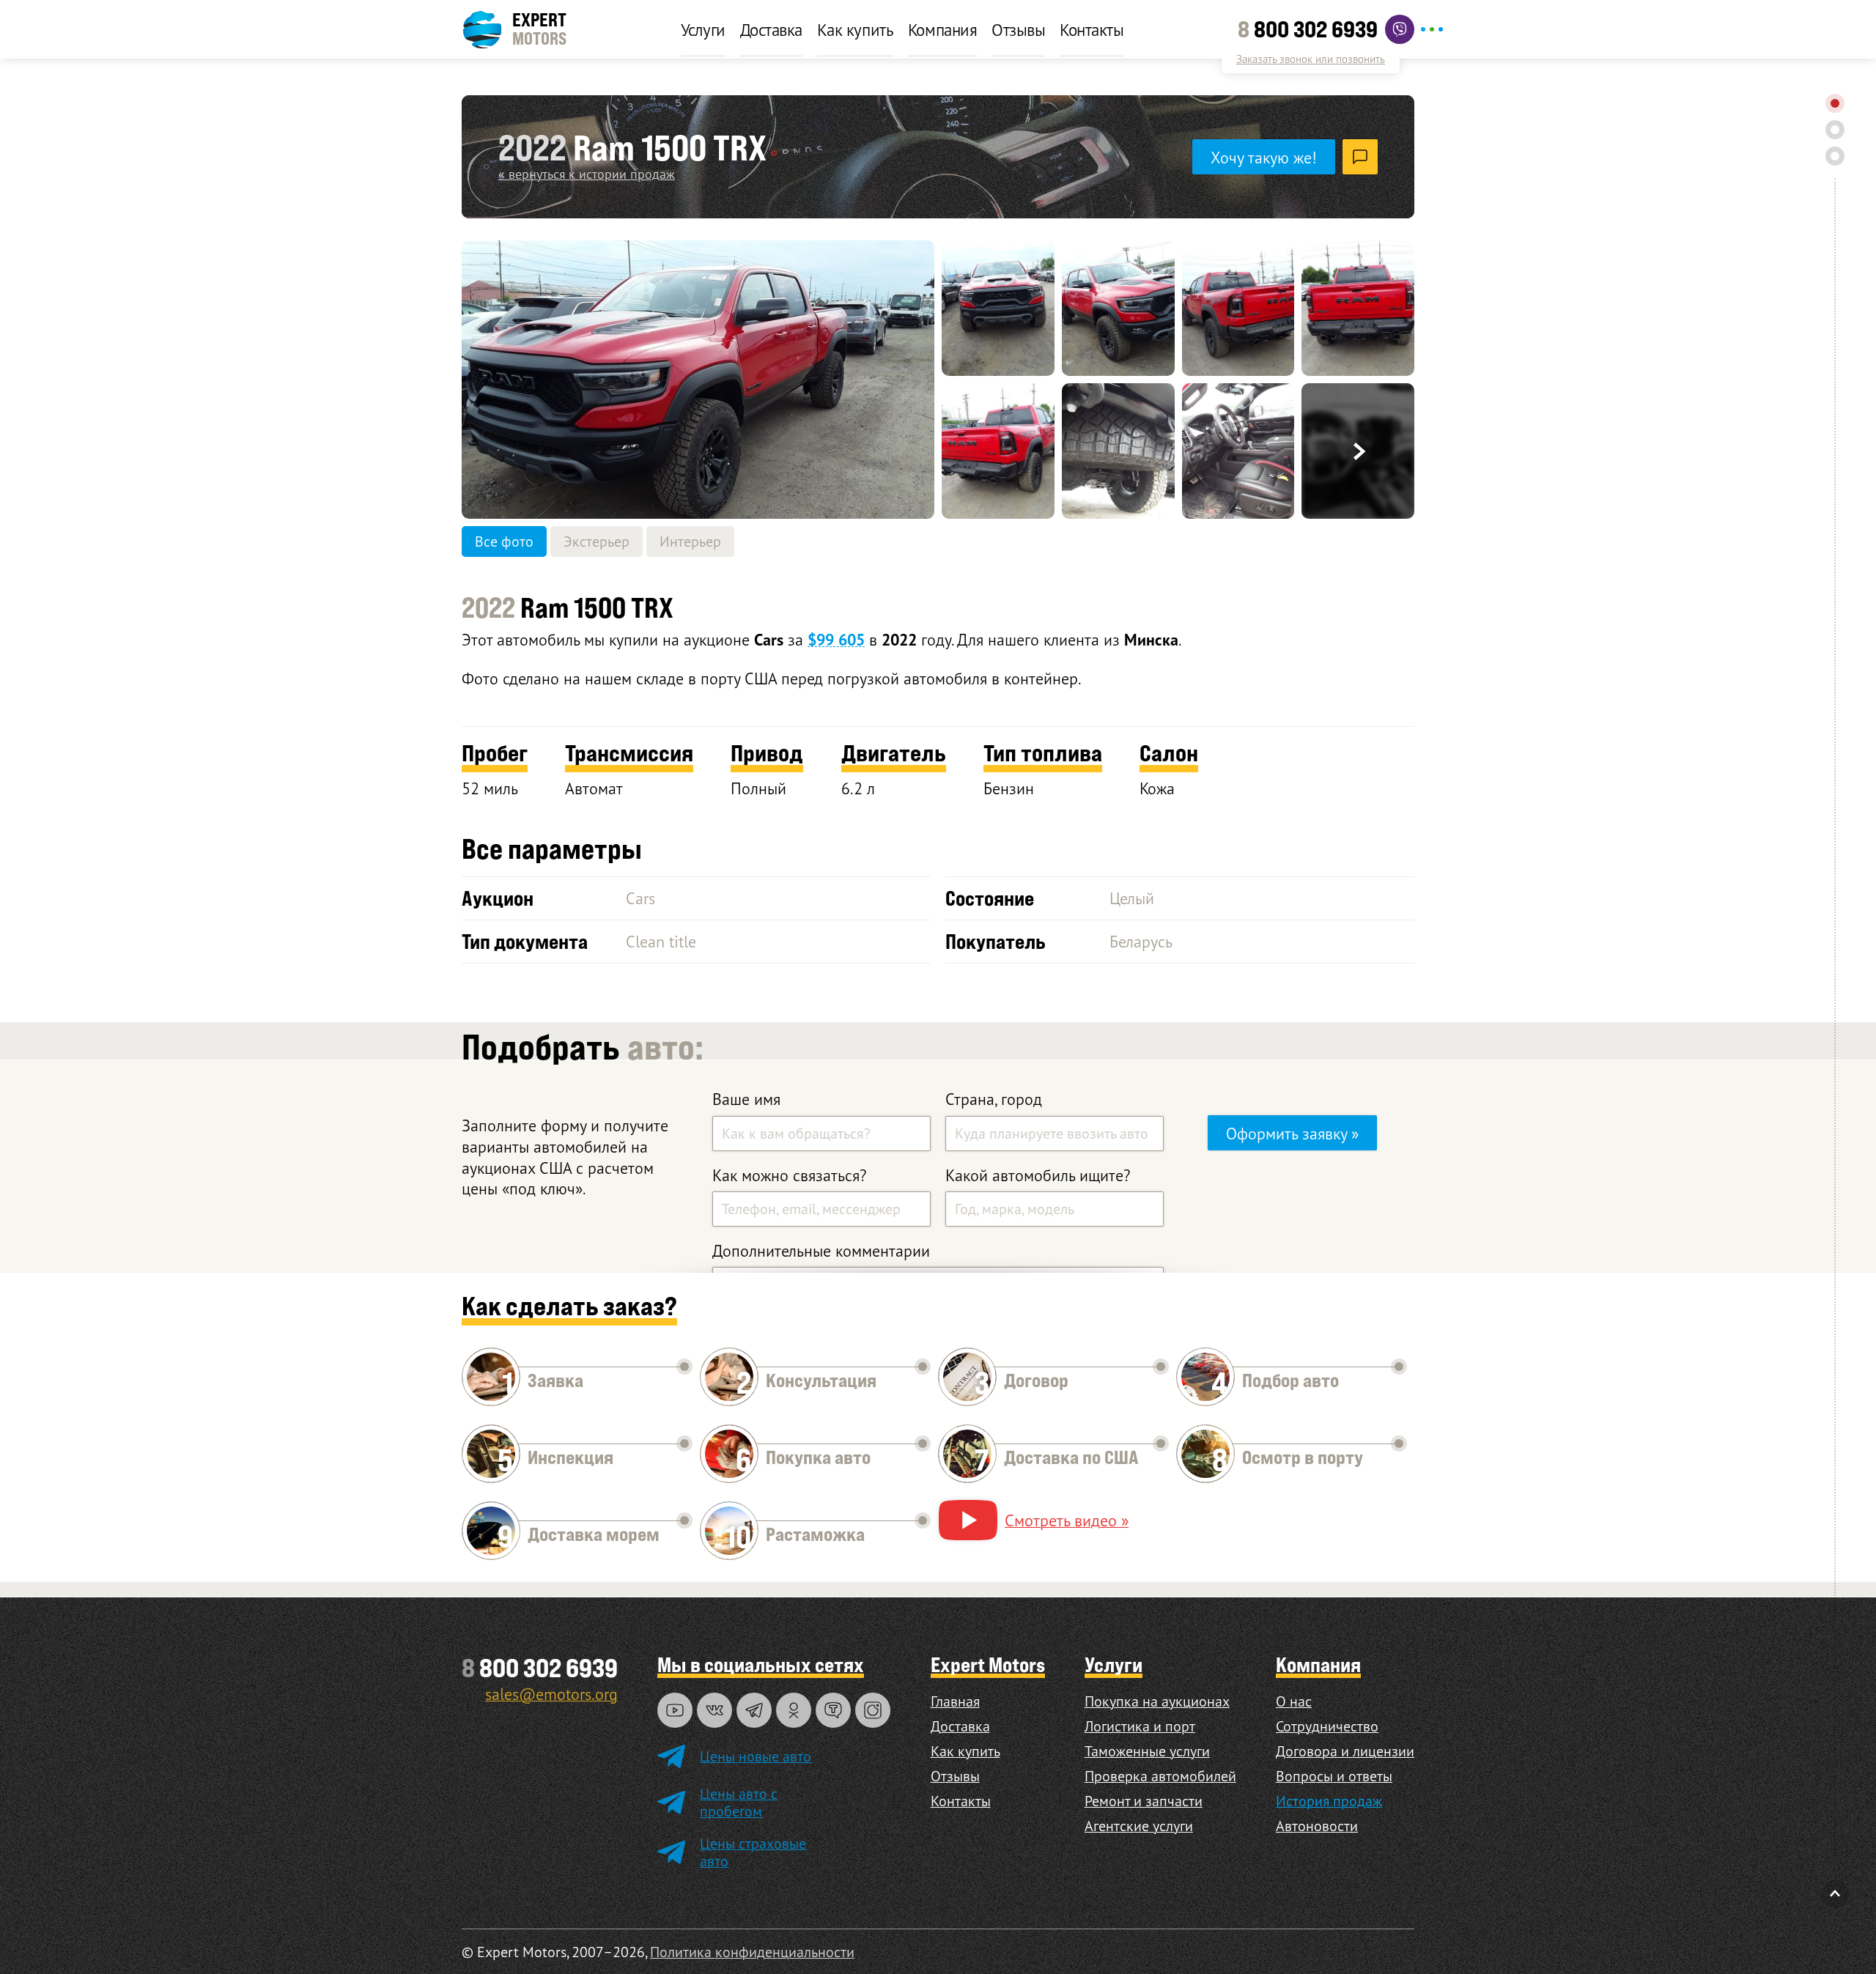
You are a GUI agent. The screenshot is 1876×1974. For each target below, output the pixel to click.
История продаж (1329, 1801)
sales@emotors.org (551, 1694)
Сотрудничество (1327, 1726)
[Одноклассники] (794, 1710)
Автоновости (1317, 1826)
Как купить (855, 29)
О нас (1294, 1701)
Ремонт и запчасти (1144, 1801)
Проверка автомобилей (1160, 1776)
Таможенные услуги (1147, 1751)
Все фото (504, 541)
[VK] (714, 1710)
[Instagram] (873, 1710)
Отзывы (1018, 29)
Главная (955, 1701)
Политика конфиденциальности (752, 1952)
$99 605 (836, 640)
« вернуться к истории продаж (587, 174)
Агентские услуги (1139, 1826)
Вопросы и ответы (1334, 1776)
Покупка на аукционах (1157, 1701)
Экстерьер (597, 541)
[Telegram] (754, 1710)
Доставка (771, 29)
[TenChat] (833, 1710)
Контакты (1092, 29)
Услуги (703, 29)
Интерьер (690, 541)
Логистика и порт (1140, 1726)
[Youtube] (675, 1710)
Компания (942, 29)
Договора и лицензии (1345, 1751)
